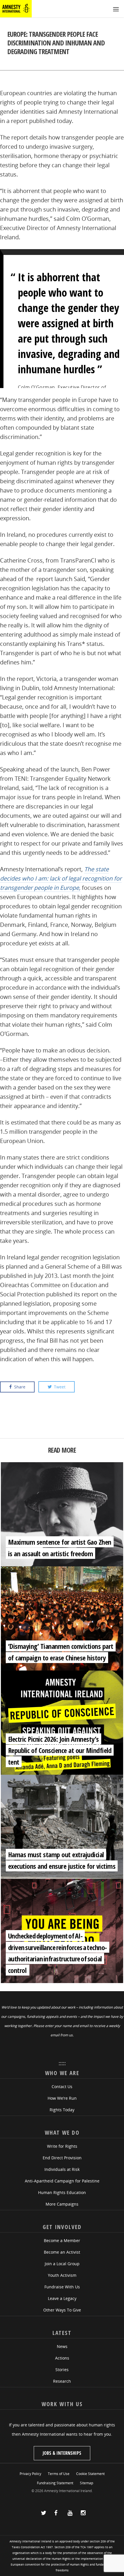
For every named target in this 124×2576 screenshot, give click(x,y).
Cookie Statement (90, 2474)
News (62, 2346)
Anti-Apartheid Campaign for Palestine (62, 2181)
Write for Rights (62, 2146)
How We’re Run (62, 2098)
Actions (62, 2358)
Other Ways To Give (62, 2310)
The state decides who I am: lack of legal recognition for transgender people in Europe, (61, 878)
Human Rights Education (62, 2192)
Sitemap (87, 2483)
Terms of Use (59, 2474)
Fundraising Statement (55, 2483)
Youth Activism (62, 2275)
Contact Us (62, 2087)
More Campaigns (62, 2204)
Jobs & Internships (62, 2453)
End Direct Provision (62, 2158)
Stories (62, 2370)
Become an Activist (62, 2252)
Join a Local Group (62, 2264)
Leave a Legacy (62, 2298)
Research (62, 2381)
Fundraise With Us (62, 2287)
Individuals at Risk (62, 2169)
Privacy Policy (30, 2474)
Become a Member (62, 2240)
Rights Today (62, 2110)
